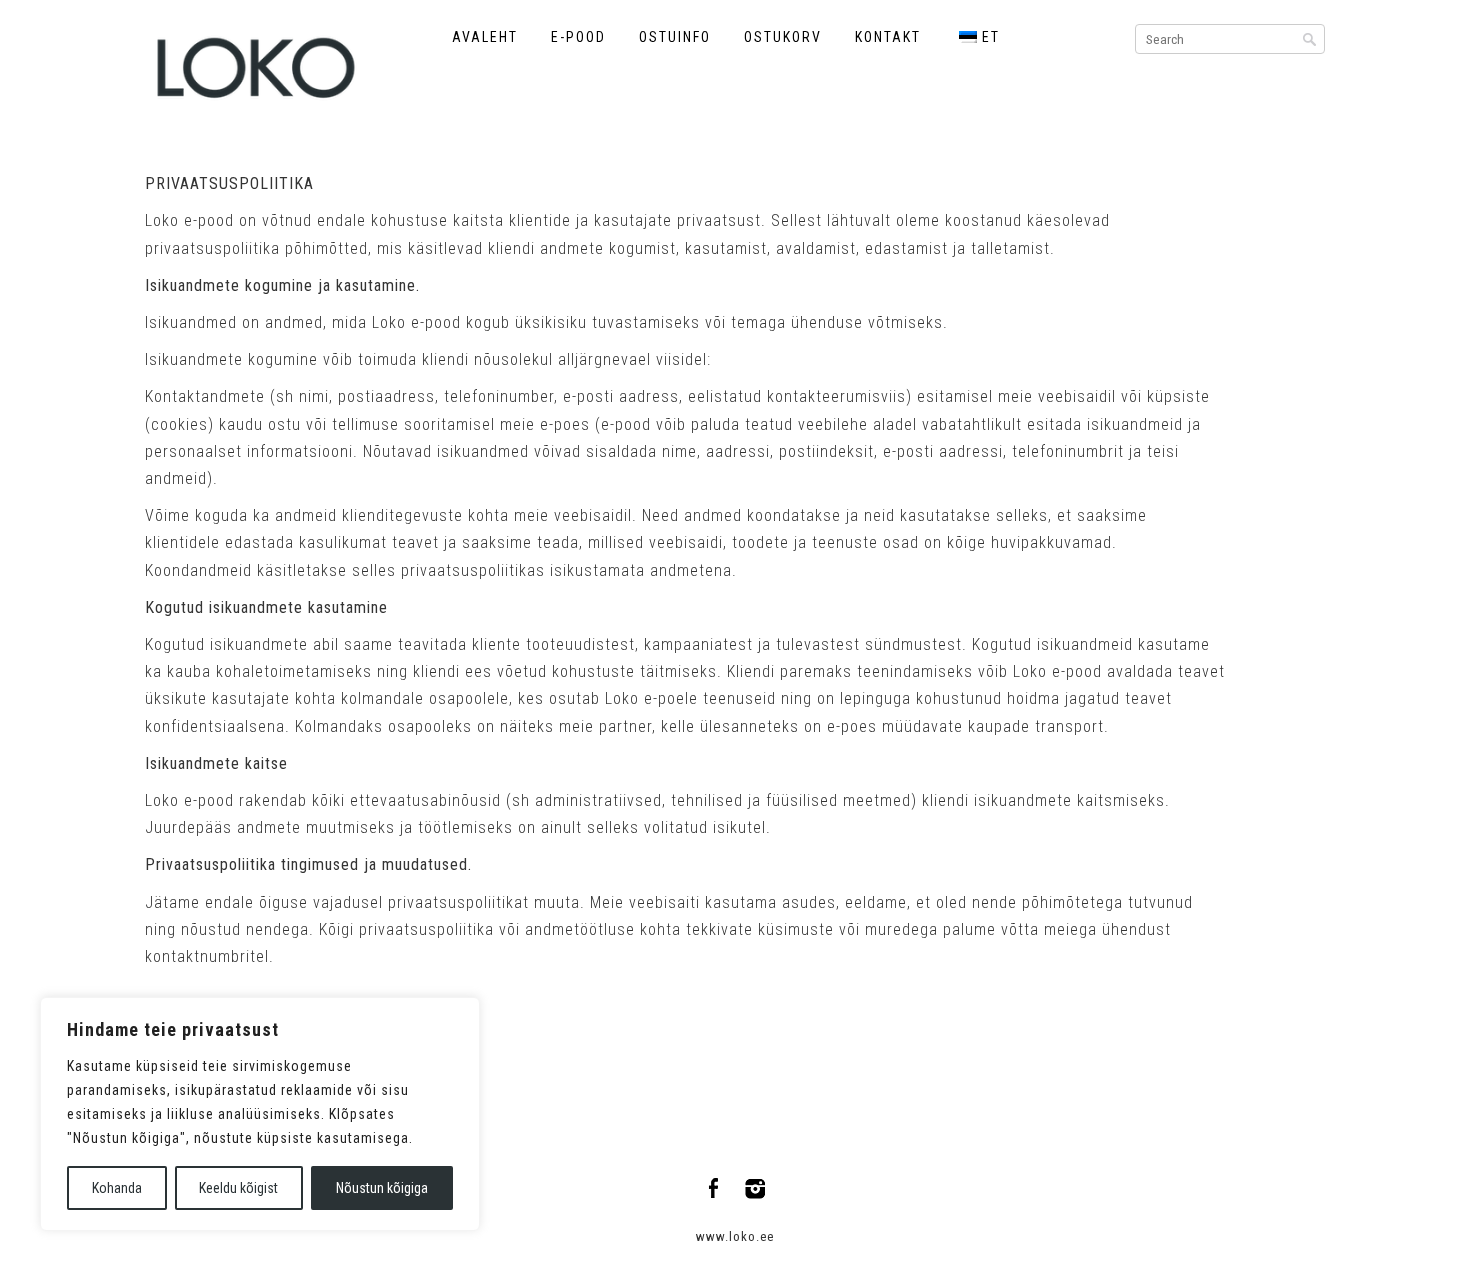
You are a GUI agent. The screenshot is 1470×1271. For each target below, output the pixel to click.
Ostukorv (783, 37)
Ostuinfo (675, 37)
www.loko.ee (735, 1236)
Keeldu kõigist (238, 1188)
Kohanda (117, 1188)
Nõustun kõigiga (382, 1188)
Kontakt (888, 37)
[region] (260, 1114)
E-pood (578, 37)
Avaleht (485, 37)
